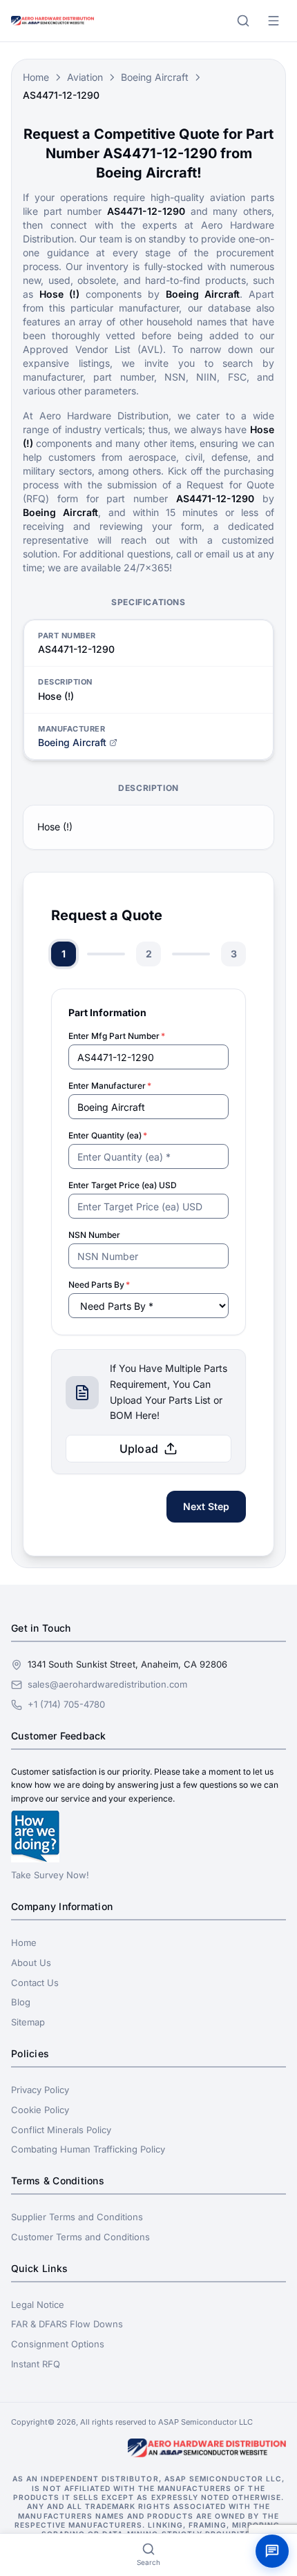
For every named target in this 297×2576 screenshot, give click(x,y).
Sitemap (28, 2022)
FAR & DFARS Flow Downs (67, 2324)
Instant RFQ (36, 2364)
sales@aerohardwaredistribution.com (107, 1684)
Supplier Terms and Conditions (77, 2217)
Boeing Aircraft (155, 77)
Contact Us (35, 1983)
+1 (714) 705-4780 (66, 1704)
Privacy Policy (40, 2090)
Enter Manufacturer (110, 1086)
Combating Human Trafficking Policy (88, 2149)
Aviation (85, 77)
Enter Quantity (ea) (108, 1135)
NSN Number (94, 1235)
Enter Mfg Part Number (117, 1036)
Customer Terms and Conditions (80, 2237)
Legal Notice (38, 2305)
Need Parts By (99, 1285)
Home (36, 77)
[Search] (243, 21)
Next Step (206, 1506)
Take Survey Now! (50, 1875)
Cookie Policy (40, 2110)
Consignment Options (58, 2344)
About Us (31, 1963)
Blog (21, 2002)
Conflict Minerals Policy (61, 2130)
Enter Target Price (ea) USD (123, 1185)
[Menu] (274, 21)
